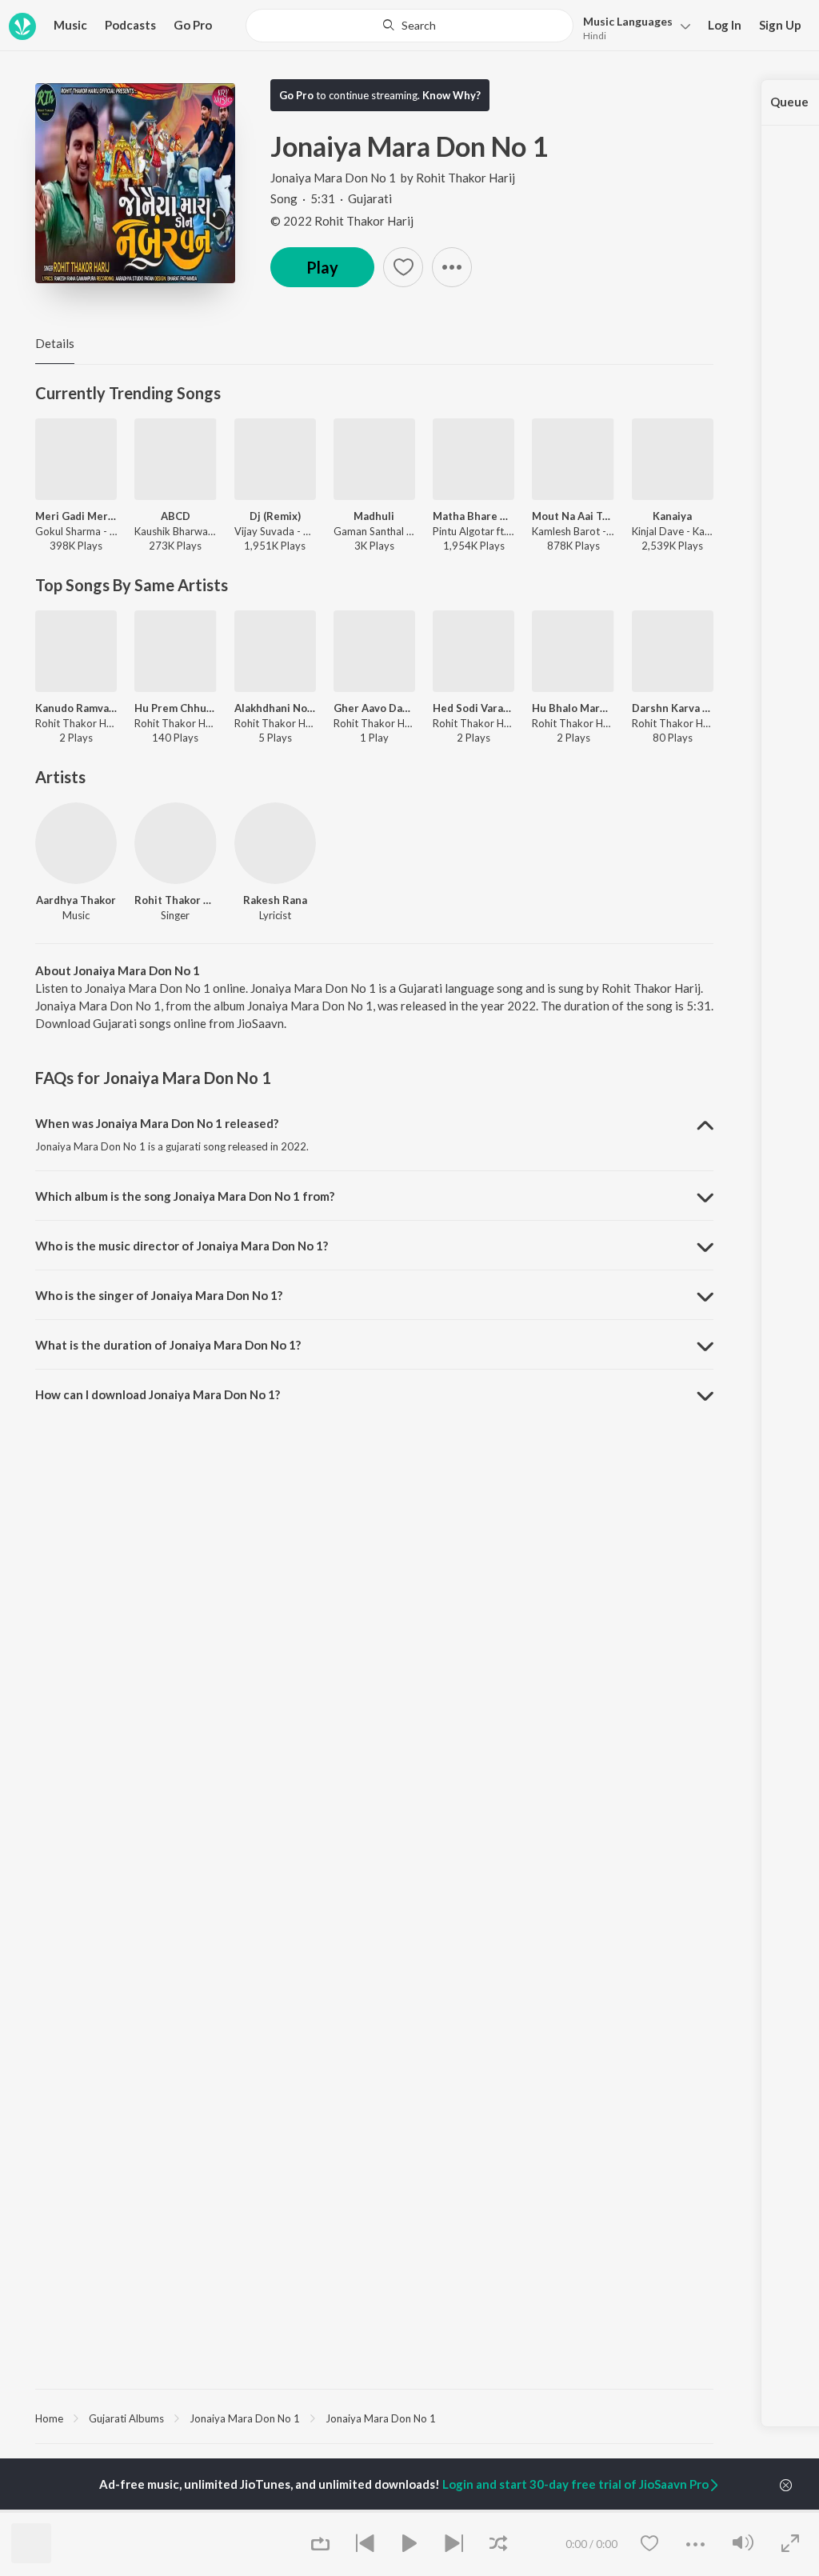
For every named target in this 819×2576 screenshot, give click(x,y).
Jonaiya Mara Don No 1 (333, 178)
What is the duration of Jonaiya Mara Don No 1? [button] (168, 1345)
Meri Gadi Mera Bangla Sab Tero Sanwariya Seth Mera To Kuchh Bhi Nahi (76, 516)
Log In (725, 25)
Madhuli (374, 516)
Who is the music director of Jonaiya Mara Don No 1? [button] (182, 1246)
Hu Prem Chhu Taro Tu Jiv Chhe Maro (175, 708)
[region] (374, 2418)
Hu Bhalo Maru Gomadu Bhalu (573, 708)
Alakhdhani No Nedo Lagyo (275, 708)
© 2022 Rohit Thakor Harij (342, 221)
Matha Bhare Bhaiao (473, 516)
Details (55, 343)
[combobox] (409, 26)
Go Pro (193, 25)
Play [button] (322, 267)
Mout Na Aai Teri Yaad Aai (573, 516)
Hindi (595, 36)
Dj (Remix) (275, 516)
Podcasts (130, 25)
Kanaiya (672, 516)
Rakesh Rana (275, 900)
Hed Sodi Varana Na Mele (473, 708)
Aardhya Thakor (76, 900)
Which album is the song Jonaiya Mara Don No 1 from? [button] (185, 1196)
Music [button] (70, 25)
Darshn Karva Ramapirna (673, 708)
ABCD (176, 516)
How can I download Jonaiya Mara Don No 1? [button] (158, 1394)
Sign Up (780, 25)
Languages (628, 21)
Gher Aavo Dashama (374, 708)
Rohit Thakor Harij (465, 178)
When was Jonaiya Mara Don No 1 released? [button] (157, 1123)
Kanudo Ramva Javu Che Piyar (76, 708)
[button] (632, 27)
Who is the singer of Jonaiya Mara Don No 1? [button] (159, 1295)
